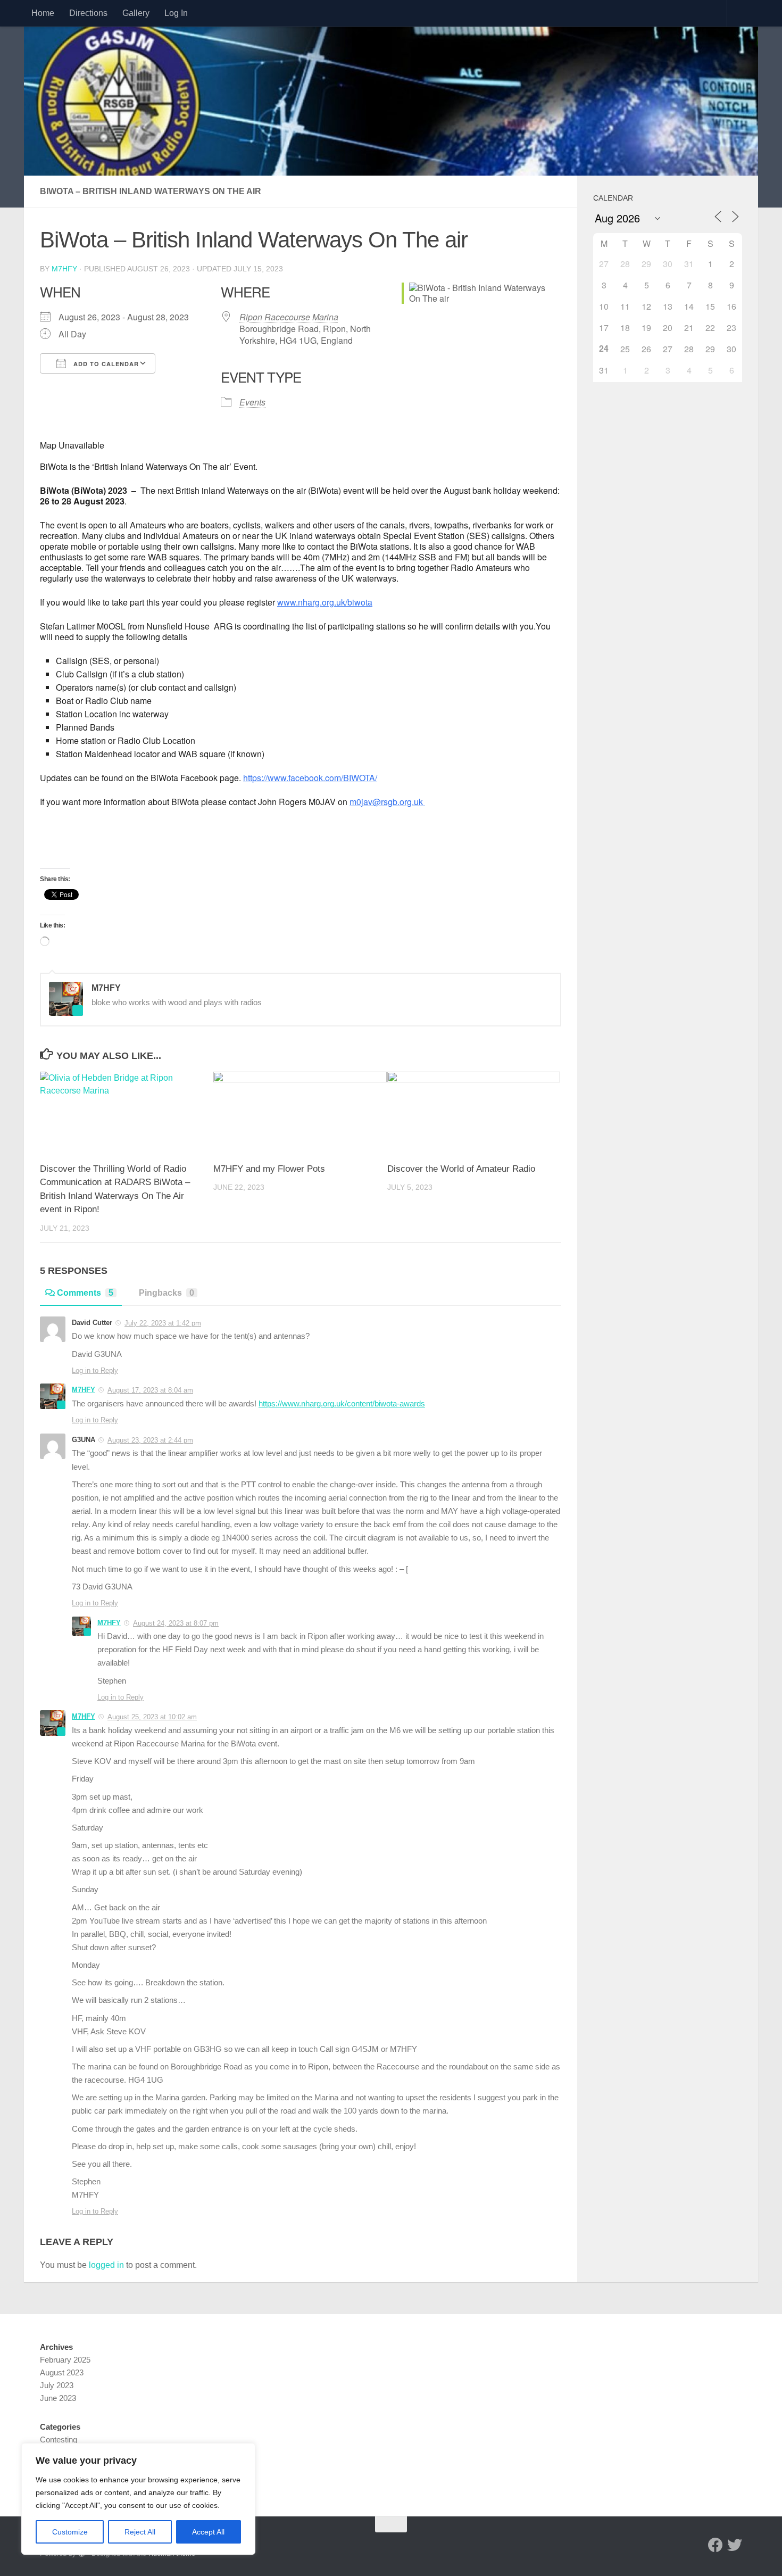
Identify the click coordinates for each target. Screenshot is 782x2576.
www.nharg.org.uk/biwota (325, 602)
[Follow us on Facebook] (716, 2545)
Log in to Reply (95, 1370)
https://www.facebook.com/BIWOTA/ (310, 778)
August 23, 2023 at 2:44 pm (150, 1440)
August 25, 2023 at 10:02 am (152, 1717)
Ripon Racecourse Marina (289, 317)
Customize (70, 2532)
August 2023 (62, 2372)
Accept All (208, 2532)
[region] (138, 2499)
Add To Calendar (105, 364)
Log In (176, 13)
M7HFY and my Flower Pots (269, 1169)
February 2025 (65, 2360)
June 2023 (58, 2398)
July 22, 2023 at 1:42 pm (163, 1323)
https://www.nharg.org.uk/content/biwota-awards (342, 1404)
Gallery (136, 13)
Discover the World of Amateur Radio (461, 1169)
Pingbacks (167, 1293)
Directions (88, 13)
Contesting (59, 2440)
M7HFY (64, 269)
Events (252, 402)
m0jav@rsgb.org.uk (387, 802)
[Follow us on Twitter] (735, 2545)
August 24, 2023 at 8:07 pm (176, 1623)
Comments (85, 1293)
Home (43, 13)
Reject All (140, 2532)
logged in (106, 2265)
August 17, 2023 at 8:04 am (150, 1390)
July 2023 (57, 2385)
